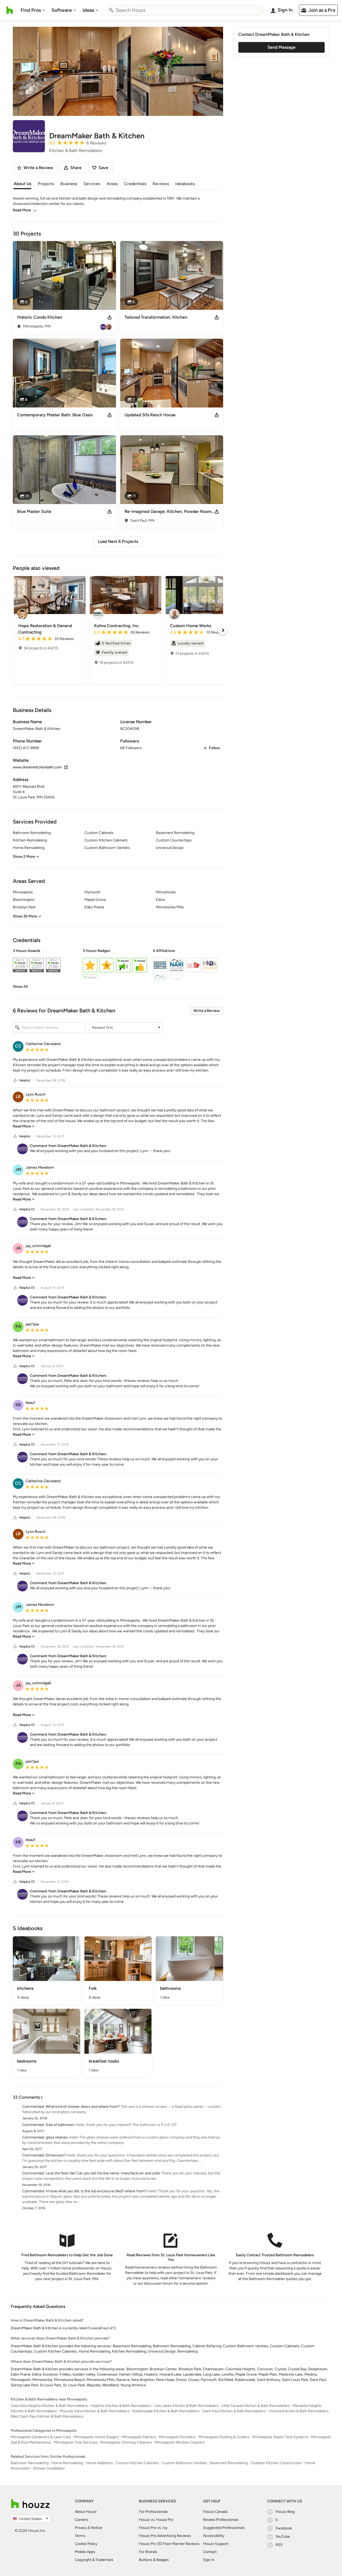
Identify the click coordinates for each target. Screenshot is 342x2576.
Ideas (88, 10)
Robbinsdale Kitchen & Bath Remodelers (166, 2411)
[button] (118, 969)
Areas (112, 184)
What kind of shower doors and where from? (83, 2107)
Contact (210, 2552)
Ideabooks (185, 184)
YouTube (283, 2537)
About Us (22, 184)
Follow (214, 748)
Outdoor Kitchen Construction (276, 2463)
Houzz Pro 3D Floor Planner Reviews (169, 2544)
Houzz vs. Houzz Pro (156, 2520)
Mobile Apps (85, 2552)
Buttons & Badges (154, 2560)
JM (18, 1170)
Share (76, 168)
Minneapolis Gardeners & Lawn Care (41, 2437)
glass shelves (57, 2137)
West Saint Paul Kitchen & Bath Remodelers (47, 2416)
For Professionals (153, 2512)
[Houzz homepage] (10, 10)
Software (62, 10)
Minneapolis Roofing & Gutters (224, 2437)
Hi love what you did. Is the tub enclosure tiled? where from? (96, 2191)
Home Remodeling (67, 2463)
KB (18, 1405)
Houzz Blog (285, 2512)
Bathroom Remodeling (30, 2463)
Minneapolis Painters (139, 2437)
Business (69, 184)
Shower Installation (49, 2468)
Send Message (281, 47)
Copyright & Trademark (94, 2560)
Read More (22, 210)
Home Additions (99, 2463)
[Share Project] (110, 317)
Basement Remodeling (229, 2463)
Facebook (284, 2528)
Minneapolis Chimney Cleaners (126, 2442)
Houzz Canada (215, 2512)
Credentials (135, 184)
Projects (46, 184)
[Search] (111, 10)
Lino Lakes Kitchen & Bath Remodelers (186, 2406)
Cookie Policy (86, 2544)
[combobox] (185, 10)
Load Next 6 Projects (118, 541)
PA (18, 1326)
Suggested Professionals (224, 2528)
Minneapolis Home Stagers (96, 2437)
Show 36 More (25, 916)
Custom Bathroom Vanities (184, 2463)
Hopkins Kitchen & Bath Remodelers (121, 2406)
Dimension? (56, 2155)
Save (103, 168)
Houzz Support (216, 2544)
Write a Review (207, 1011)
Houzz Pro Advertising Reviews (165, 2536)
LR (18, 1097)
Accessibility (214, 2536)
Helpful (25, 1080)
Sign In (209, 2560)
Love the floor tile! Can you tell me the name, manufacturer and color (103, 2173)
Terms (80, 2536)
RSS (279, 2545)
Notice (97, 2528)
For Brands (148, 2552)
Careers (81, 2520)
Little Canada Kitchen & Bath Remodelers (256, 2406)
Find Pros (31, 10)
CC (18, 1046)
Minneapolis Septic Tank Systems (280, 2437)
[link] (20, 987)
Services (92, 184)
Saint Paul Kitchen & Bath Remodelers (234, 2411)
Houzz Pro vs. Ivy (153, 2528)
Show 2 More (24, 857)
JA (18, 1248)
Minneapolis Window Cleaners (180, 2442)
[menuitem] (33, 10)
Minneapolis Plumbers (177, 2437)
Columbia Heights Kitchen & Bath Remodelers (49, 2406)
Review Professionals (221, 2520)
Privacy (81, 2528)
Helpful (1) (27, 1209)
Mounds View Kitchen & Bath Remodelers (95, 2411)
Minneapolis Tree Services (76, 2442)
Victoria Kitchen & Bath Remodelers (299, 2411)
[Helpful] (15, 1081)
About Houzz (86, 2512)
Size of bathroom (60, 2125)
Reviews (161, 184)
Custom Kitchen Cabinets (137, 2463)
